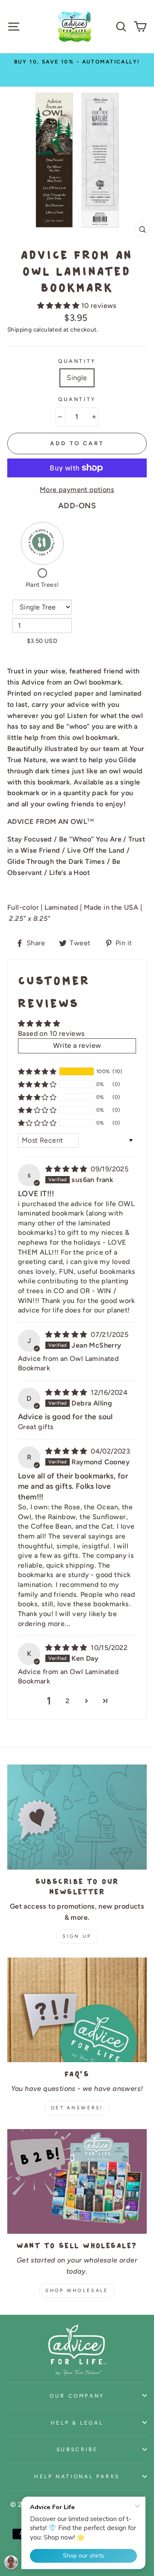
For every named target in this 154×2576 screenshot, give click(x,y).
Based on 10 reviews (52, 1033)
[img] (67, 1169)
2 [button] (67, 1701)
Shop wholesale (77, 2291)
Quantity (77, 361)
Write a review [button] (77, 1045)
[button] (59, 306)
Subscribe (77, 2449)
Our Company (77, 2396)
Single (77, 378)
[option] (77, 70)
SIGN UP (77, 1936)
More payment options (77, 490)
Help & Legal (77, 2423)
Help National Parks (77, 2476)
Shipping (19, 329)
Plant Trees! (42, 585)
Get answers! (77, 2108)
